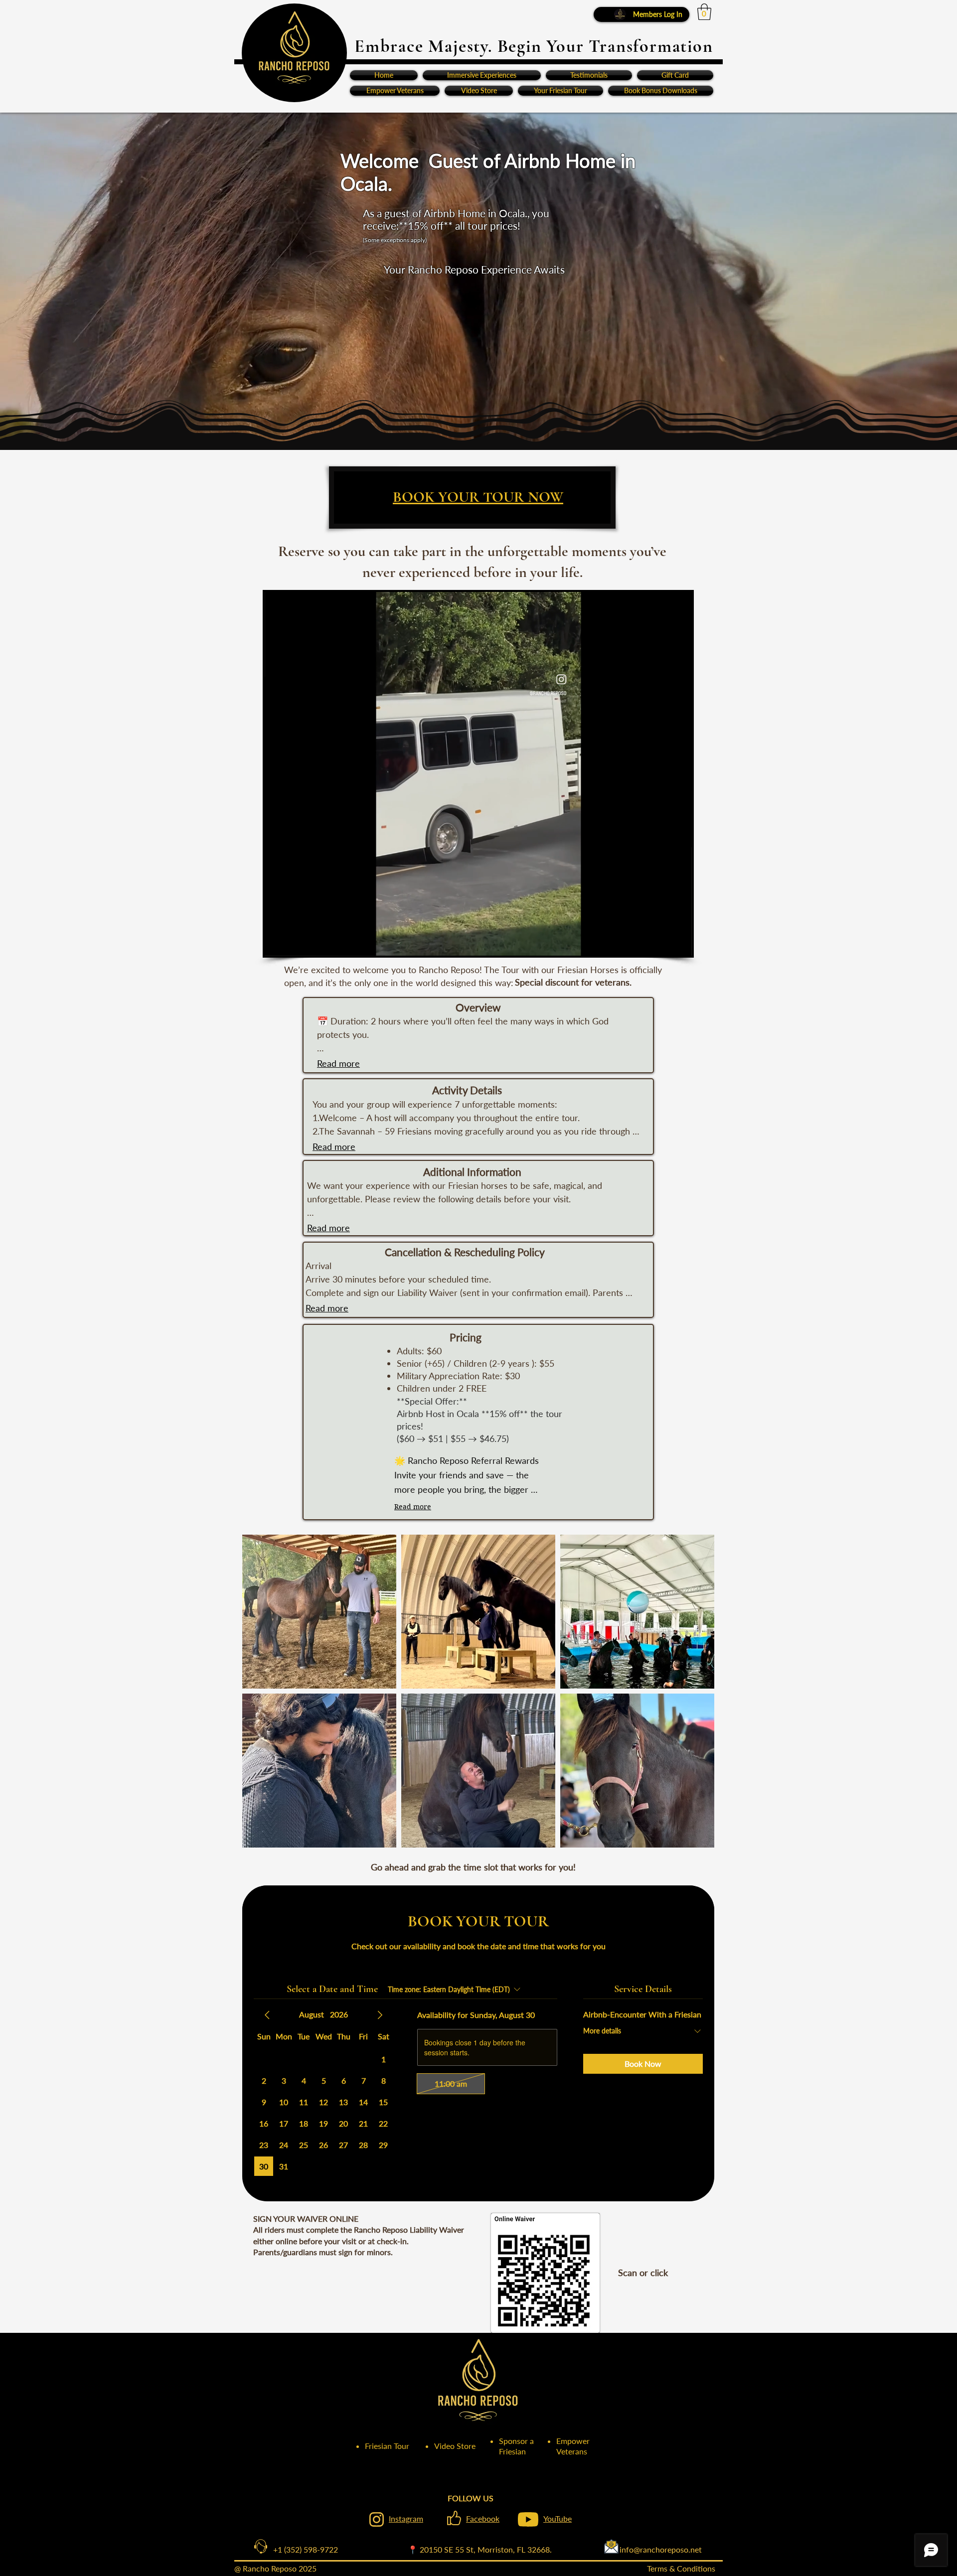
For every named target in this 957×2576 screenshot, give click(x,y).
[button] (704, 12)
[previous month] (267, 2015)
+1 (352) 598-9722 (298, 2549)
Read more (338, 1063)
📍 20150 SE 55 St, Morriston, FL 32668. (480, 2549)
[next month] (380, 2015)
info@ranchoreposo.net (627, 2549)
